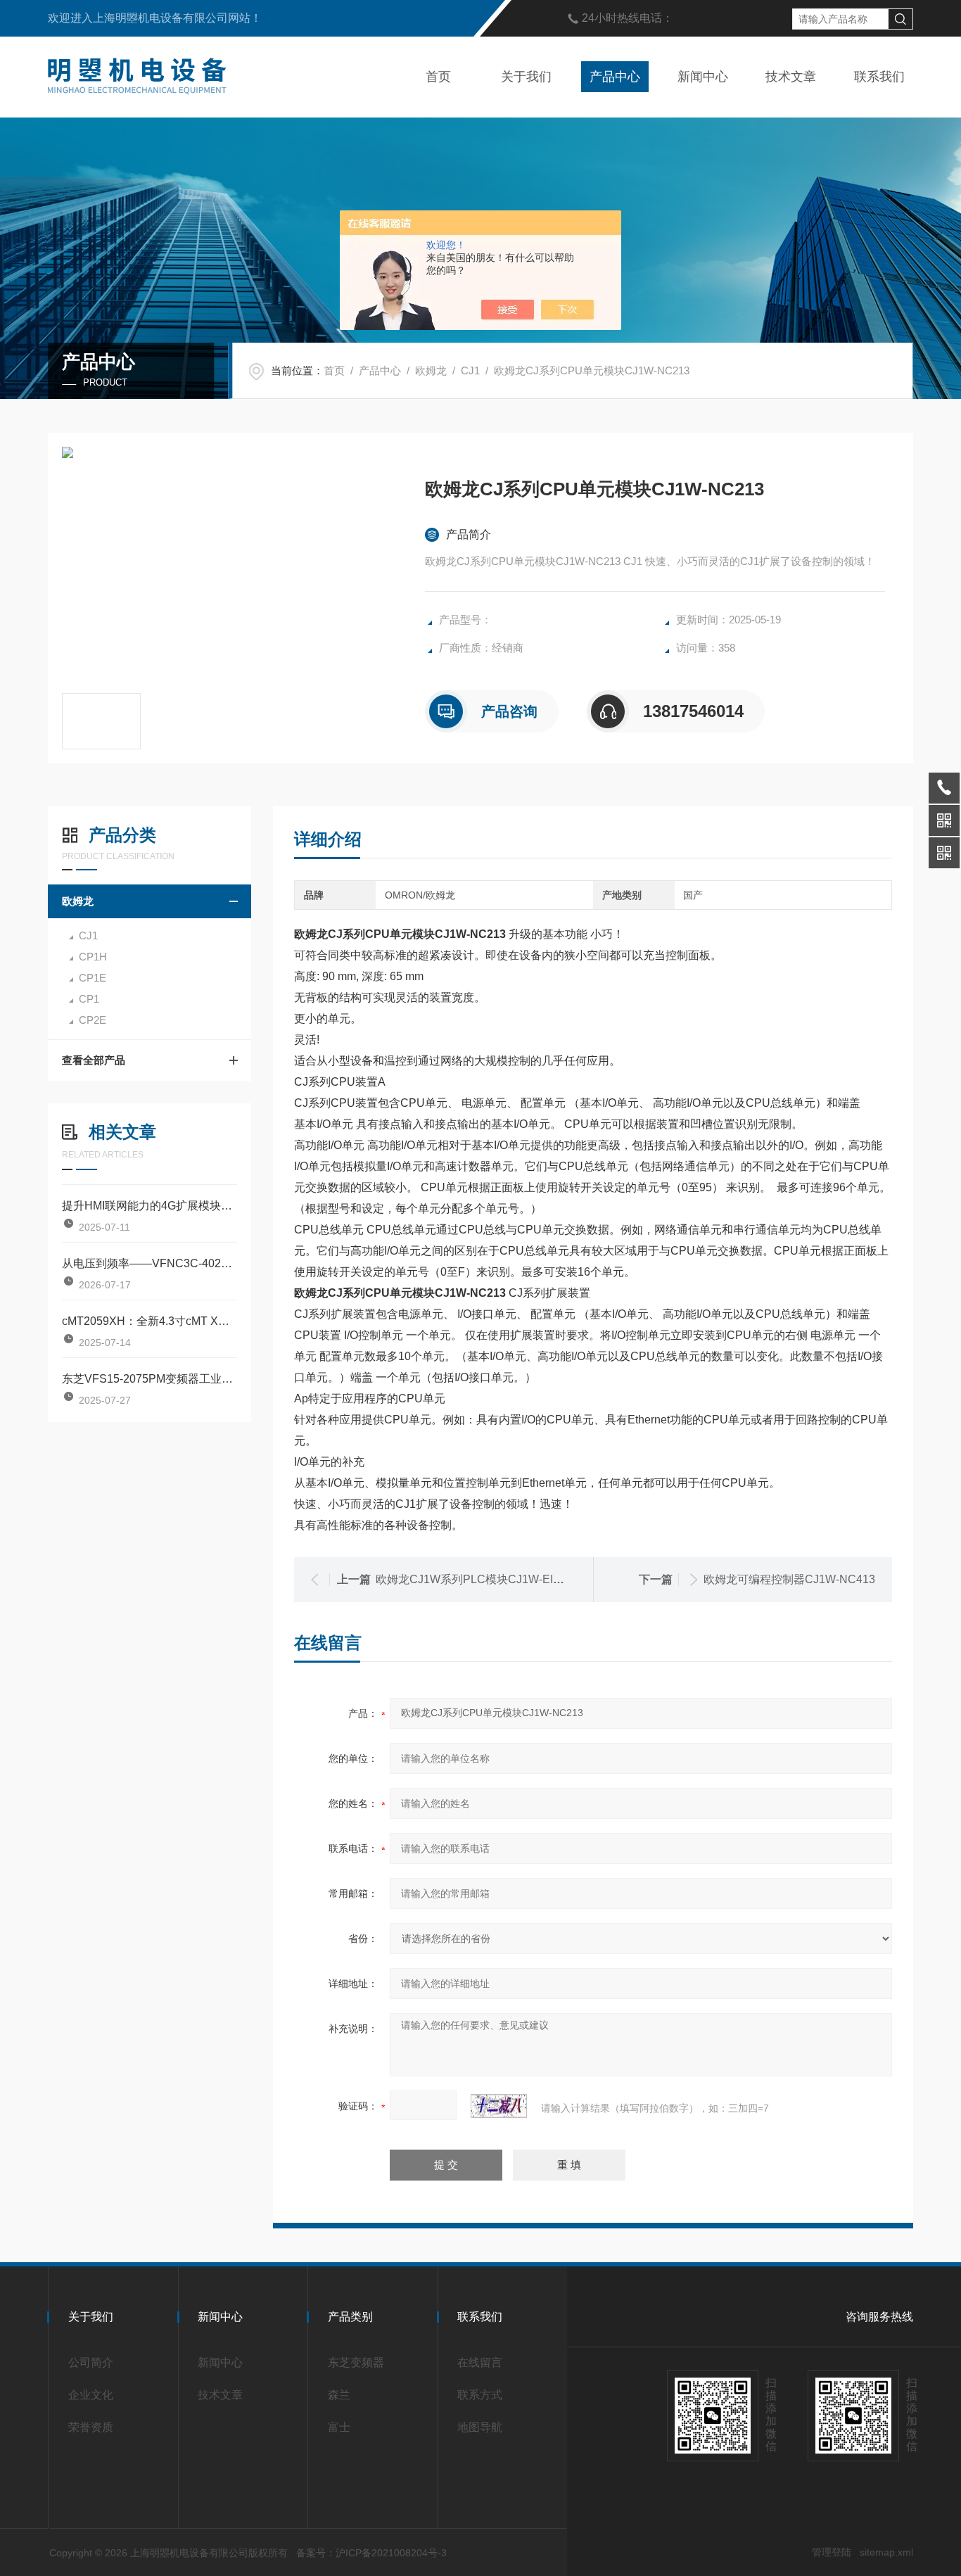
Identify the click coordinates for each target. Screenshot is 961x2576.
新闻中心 (703, 77)
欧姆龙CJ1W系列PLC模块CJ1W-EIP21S (478, 1579)
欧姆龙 (431, 370)
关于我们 (526, 77)
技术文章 (791, 77)
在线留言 (480, 2362)
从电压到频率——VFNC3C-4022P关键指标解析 (149, 1263)
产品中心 (615, 77)
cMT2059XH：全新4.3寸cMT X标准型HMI (149, 1321)
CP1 (89, 999)
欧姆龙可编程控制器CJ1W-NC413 (789, 1579)
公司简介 (91, 2362)
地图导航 (480, 2427)
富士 (339, 2427)
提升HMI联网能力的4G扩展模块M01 (149, 1206)
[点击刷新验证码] (499, 2106)
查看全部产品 (94, 1060)
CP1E (93, 978)
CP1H (93, 957)
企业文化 (91, 2395)
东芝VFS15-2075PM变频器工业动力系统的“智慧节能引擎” (149, 1379)
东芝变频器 (356, 2362)
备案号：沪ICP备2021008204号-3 (371, 2553)
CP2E (93, 1020)
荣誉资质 (91, 2427)
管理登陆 (832, 2552)
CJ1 (470, 370)
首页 (438, 77)
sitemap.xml (886, 2552)
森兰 (339, 2395)
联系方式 (480, 2395)
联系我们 (879, 77)
